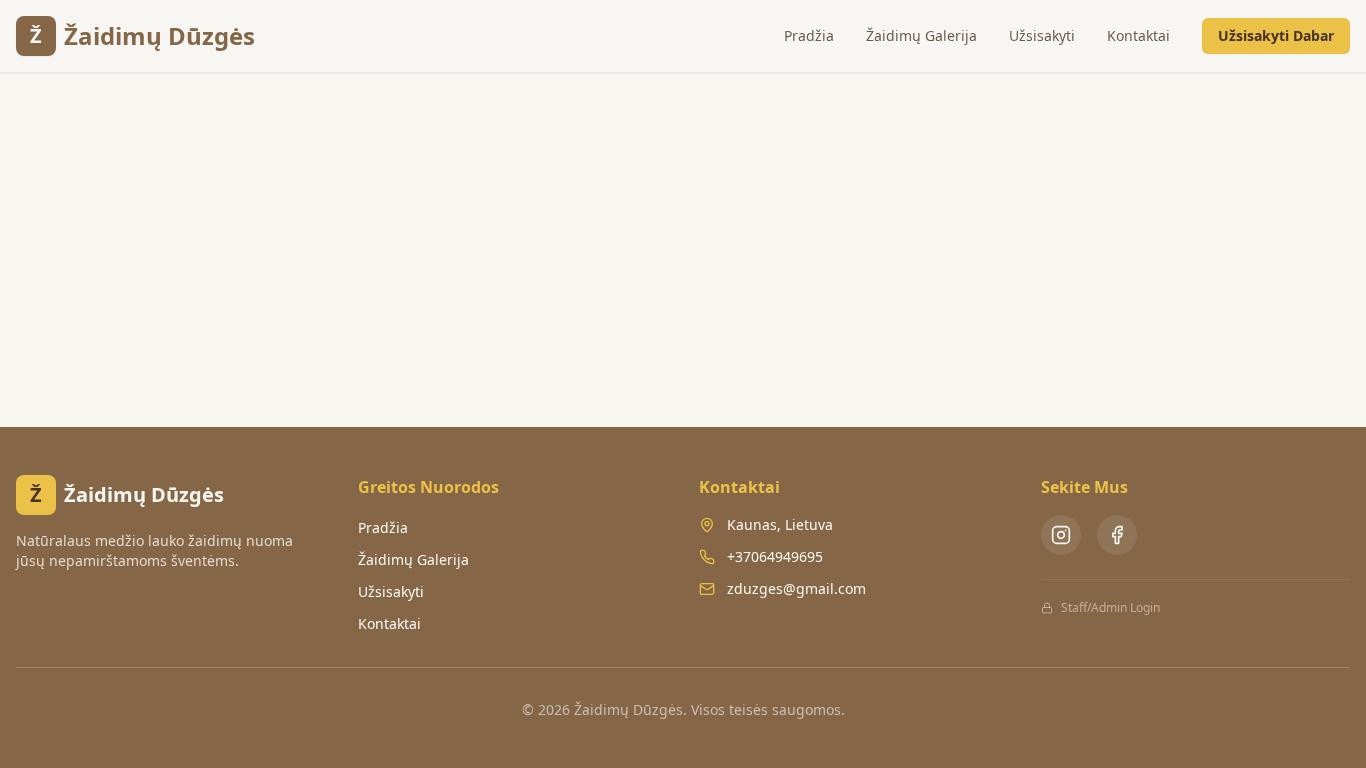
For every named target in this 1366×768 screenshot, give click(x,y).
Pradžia (809, 35)
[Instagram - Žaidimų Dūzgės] (1061, 535)
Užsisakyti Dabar (1276, 35)
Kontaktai (1138, 35)
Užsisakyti (1042, 35)
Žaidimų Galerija (921, 35)
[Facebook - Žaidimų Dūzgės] (1117, 535)
